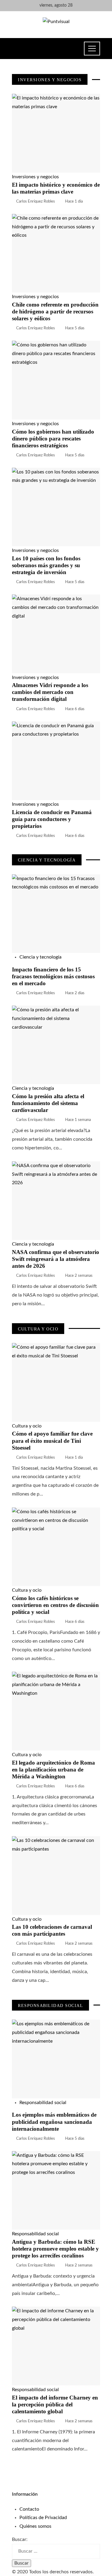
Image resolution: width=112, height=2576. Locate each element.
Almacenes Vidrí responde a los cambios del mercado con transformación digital (50, 692)
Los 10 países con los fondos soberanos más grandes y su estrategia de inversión (46, 565)
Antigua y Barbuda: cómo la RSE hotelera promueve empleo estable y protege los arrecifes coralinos (55, 2249)
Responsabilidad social (43, 2103)
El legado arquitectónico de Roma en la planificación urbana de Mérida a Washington (53, 1770)
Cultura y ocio (27, 1426)
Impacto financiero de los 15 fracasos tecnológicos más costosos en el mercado (53, 976)
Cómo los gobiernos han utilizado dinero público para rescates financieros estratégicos (53, 439)
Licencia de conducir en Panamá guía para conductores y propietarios (52, 819)
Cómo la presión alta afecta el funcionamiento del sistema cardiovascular (48, 1103)
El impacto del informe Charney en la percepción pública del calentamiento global (55, 2404)
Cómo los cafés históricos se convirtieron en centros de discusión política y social (55, 1605)
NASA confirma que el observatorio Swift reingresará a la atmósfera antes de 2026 (56, 1259)
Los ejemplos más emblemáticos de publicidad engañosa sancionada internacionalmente (54, 2122)
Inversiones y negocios (35, 177)
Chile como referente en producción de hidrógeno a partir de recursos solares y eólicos (55, 311)
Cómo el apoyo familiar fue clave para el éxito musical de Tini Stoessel (52, 1441)
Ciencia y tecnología (40, 957)
